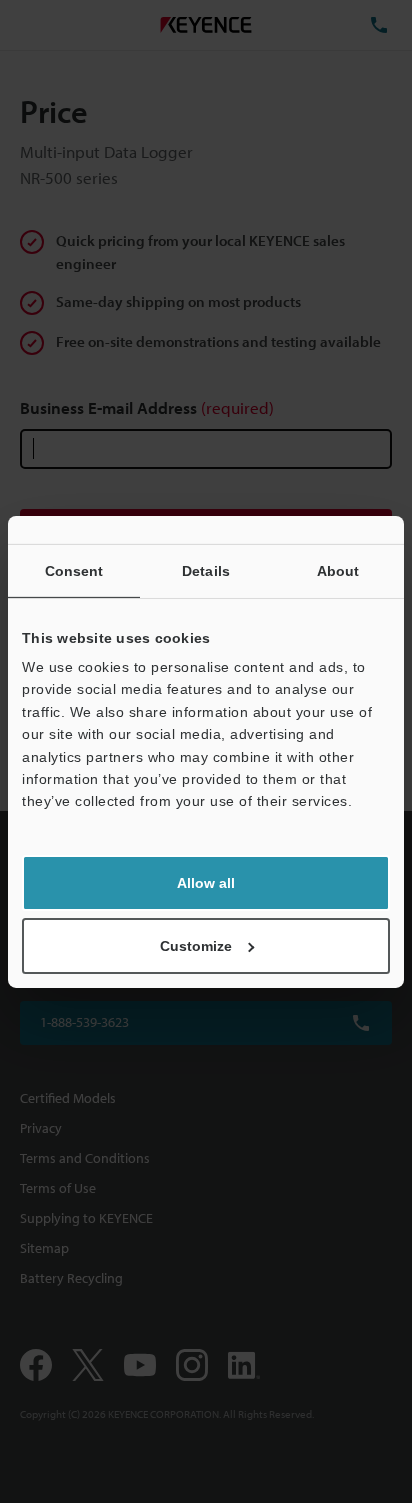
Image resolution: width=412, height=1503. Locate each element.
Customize (196, 946)
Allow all (206, 883)
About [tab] (338, 570)
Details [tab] (206, 570)
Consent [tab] (74, 570)
